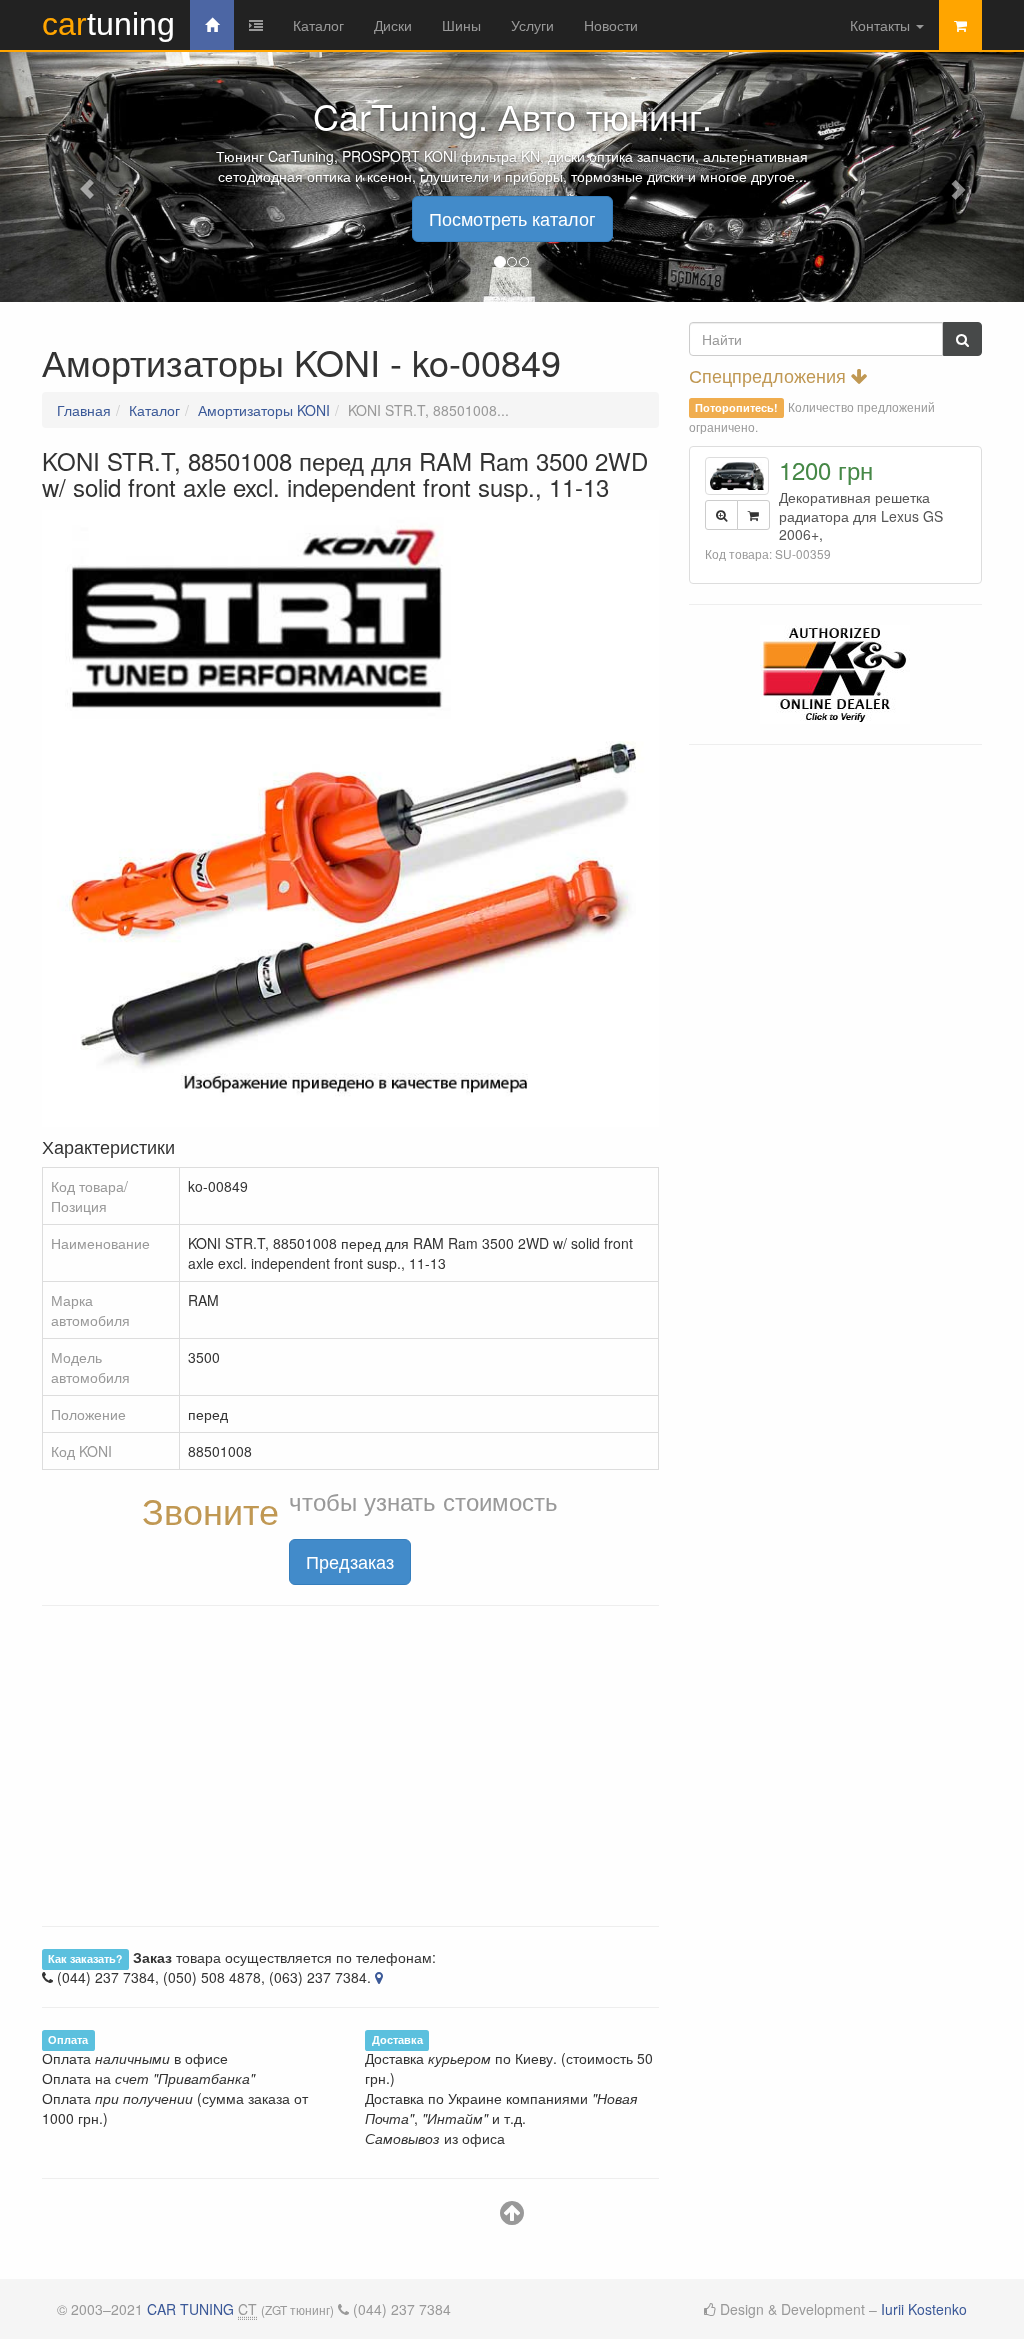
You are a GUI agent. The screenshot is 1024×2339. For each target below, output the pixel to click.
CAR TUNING (190, 2309)
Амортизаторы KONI (264, 410)
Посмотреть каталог (512, 218)
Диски (393, 25)
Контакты (882, 25)
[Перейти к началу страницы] (512, 2217)
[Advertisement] (350, 1766)
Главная (84, 410)
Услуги (532, 25)
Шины (461, 25)
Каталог (318, 25)
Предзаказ (350, 1561)
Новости (611, 25)
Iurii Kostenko (924, 2309)
